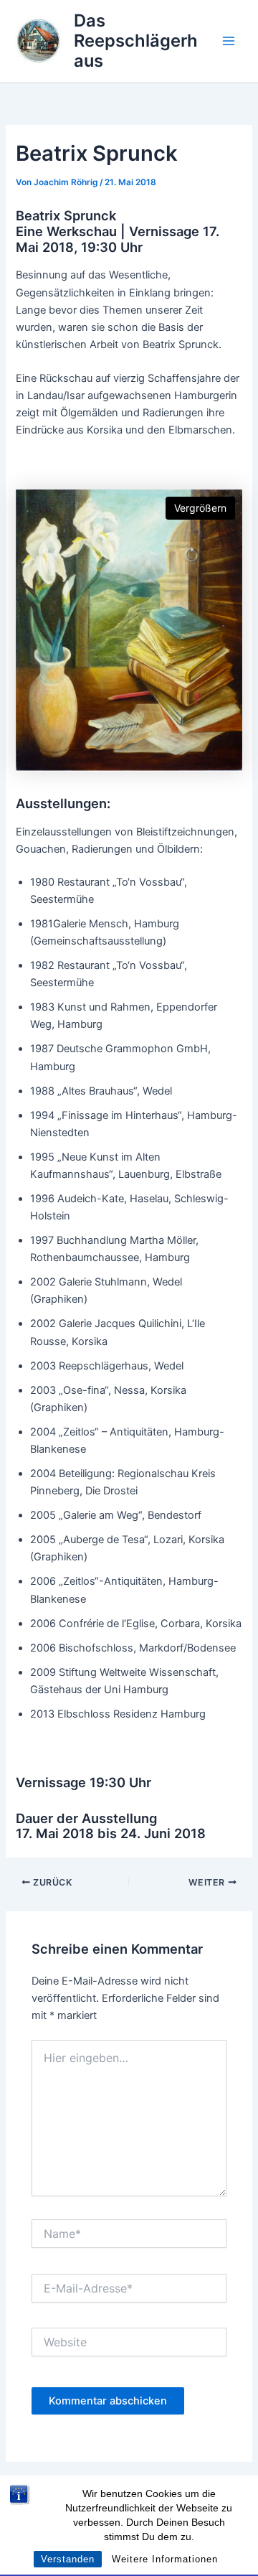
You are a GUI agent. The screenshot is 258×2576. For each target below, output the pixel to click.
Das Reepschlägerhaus (136, 41)
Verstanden (68, 2559)
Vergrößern (200, 508)
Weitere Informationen (165, 2559)
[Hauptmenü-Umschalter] (229, 41)
